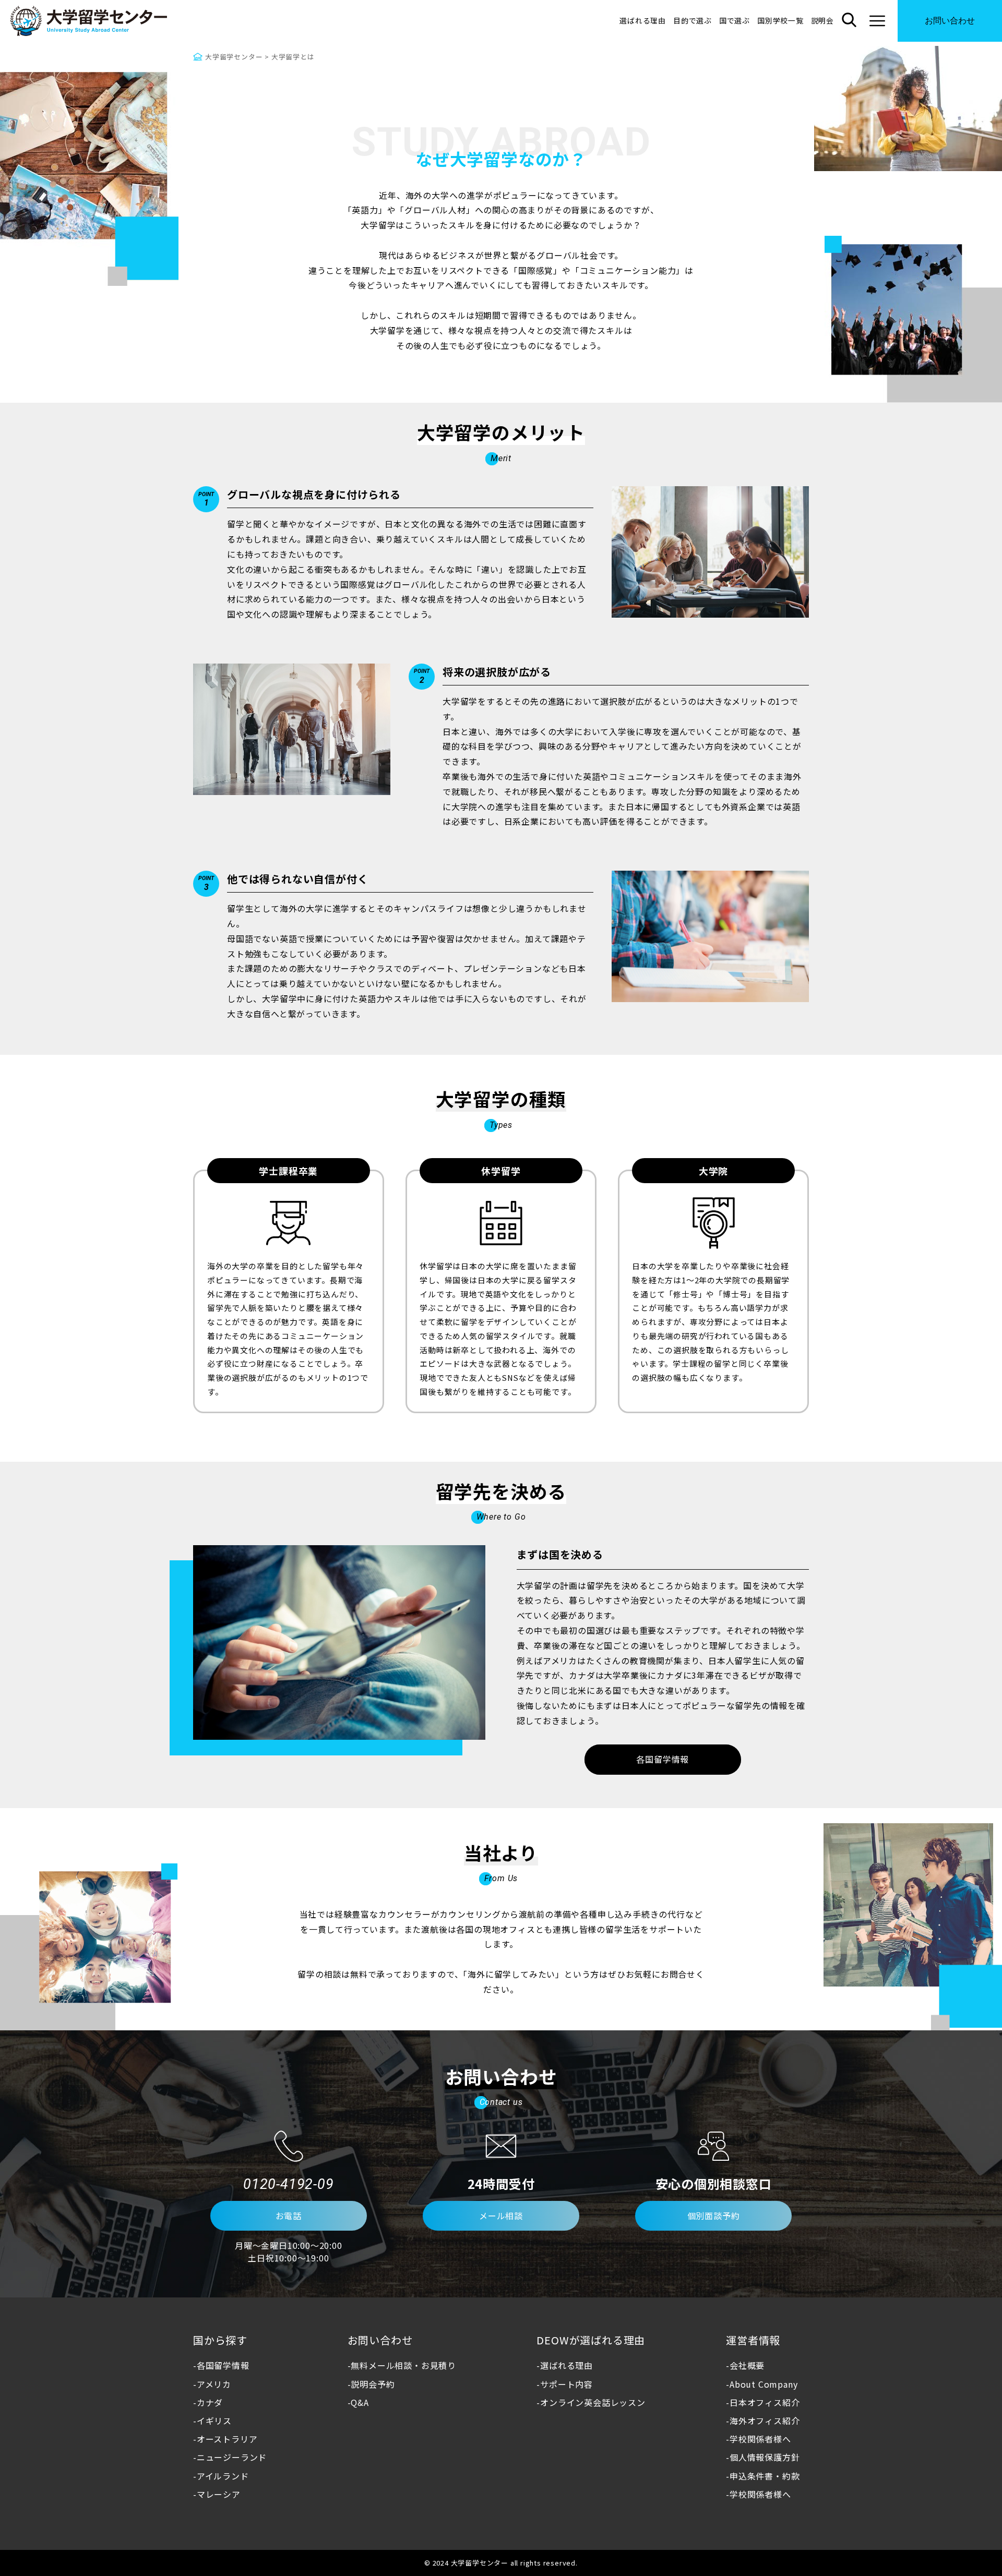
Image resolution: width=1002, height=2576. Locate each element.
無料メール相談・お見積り (403, 2365)
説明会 (822, 20)
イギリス (214, 2421)
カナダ (210, 2402)
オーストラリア (227, 2439)
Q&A (360, 2402)
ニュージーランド (232, 2457)
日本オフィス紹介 (765, 2402)
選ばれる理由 (643, 20)
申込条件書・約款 (765, 2476)
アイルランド (223, 2476)
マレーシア (219, 2494)
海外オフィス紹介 (765, 2421)
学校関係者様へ (760, 2439)
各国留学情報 (223, 2365)
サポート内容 (566, 2384)
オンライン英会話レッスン (593, 2402)
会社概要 (747, 2365)
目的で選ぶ (693, 20)
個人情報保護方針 (765, 2457)
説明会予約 (373, 2384)
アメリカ (214, 2384)
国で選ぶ (735, 20)
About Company (764, 2384)
